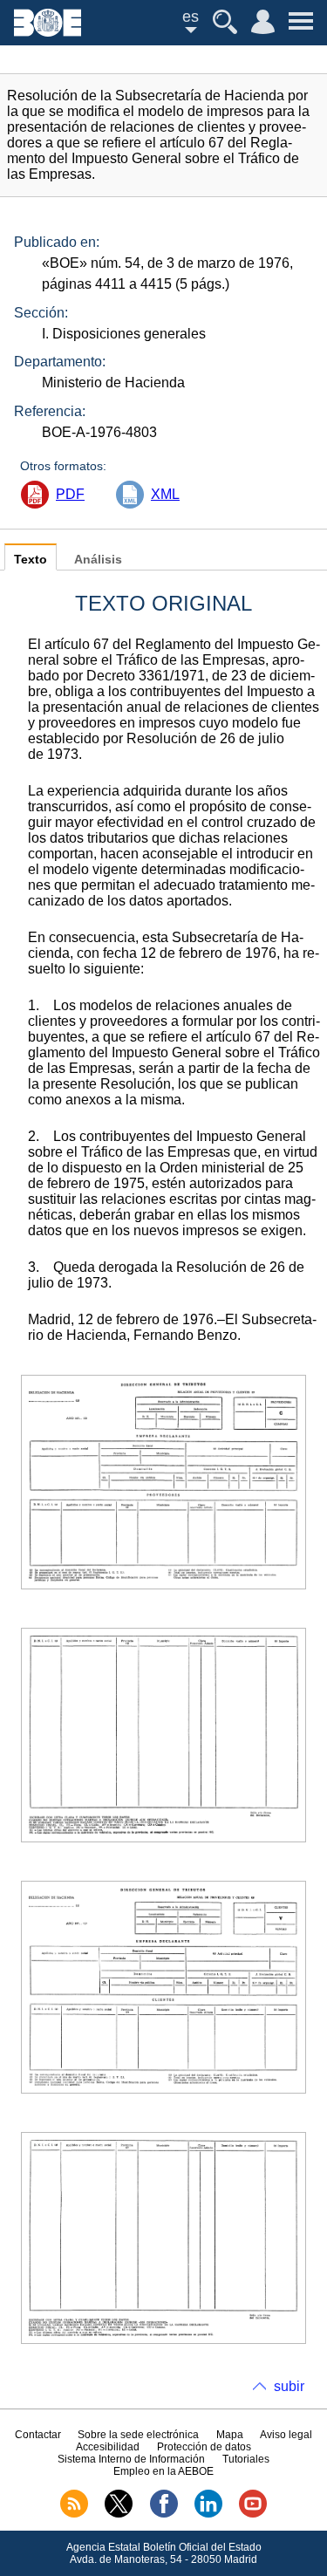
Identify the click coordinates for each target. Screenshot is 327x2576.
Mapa (230, 2435)
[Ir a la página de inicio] (48, 32)
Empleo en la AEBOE (163, 2471)
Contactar (38, 2435)
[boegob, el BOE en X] (119, 2514)
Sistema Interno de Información (131, 2459)
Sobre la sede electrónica (138, 2435)
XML (165, 494)
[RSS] (74, 2514)
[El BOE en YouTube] (253, 2514)
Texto (31, 560)
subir (289, 2386)
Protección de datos (204, 2447)
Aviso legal (286, 2435)
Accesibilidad (108, 2447)
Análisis (98, 560)
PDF (70, 494)
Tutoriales (246, 2459)
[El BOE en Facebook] (164, 2514)
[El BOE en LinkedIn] (208, 2514)
